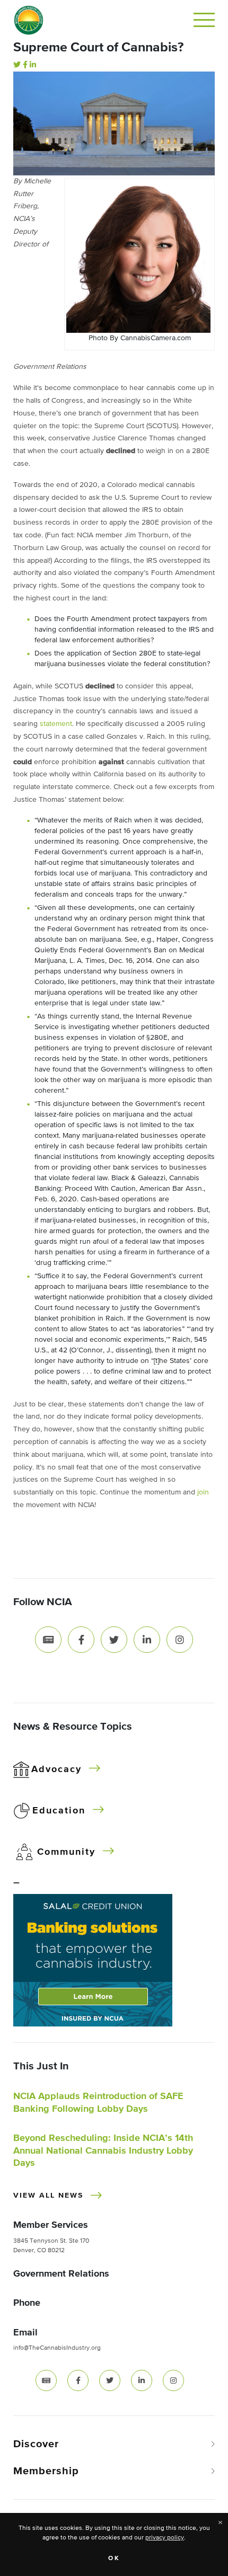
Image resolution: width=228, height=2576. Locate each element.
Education (59, 1811)
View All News (48, 2196)
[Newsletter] (48, 1640)
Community (66, 1852)
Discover (36, 2444)
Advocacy (56, 1769)
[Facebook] (25, 65)
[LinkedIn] (33, 65)
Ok (114, 2559)
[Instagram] (180, 1640)
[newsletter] (46, 2380)
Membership (46, 2471)
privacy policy (165, 2538)
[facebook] (78, 2380)
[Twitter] (17, 65)
